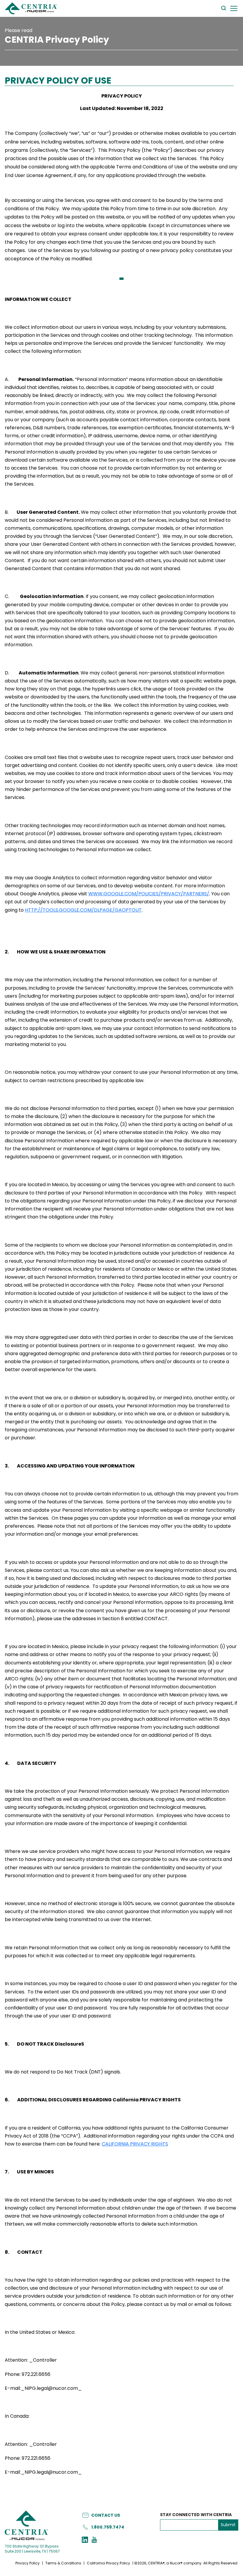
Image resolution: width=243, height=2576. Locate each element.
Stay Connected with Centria (196, 2515)
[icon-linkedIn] (85, 2540)
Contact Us (106, 2515)
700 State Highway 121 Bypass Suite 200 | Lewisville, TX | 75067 (32, 2549)
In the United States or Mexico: (40, 2332)
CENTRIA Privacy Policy (57, 40)
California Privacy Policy (108, 2563)
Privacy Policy (28, 2563)
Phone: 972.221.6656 (28, 2374)
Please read (19, 30)
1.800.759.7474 (108, 2527)
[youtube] (94, 2540)
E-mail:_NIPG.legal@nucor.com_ (43, 2388)
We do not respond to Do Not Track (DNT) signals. (63, 2072)
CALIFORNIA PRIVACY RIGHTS (135, 2144)
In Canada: (17, 2416)
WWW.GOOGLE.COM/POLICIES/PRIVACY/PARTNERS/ (149, 894)
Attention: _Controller (31, 2360)
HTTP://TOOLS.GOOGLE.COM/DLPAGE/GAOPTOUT (83, 910)
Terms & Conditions (63, 2563)
